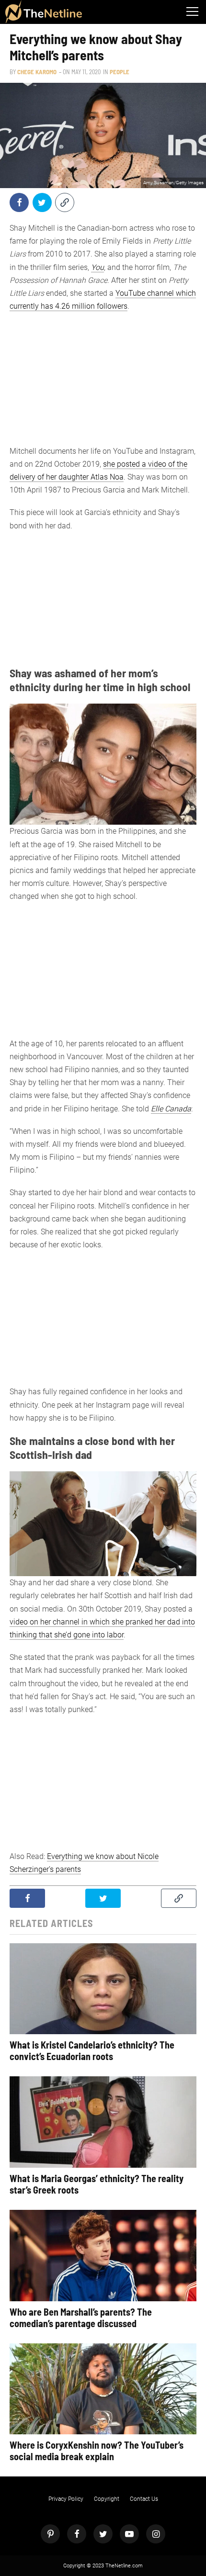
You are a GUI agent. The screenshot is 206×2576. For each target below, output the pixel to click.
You (97, 267)
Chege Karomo (37, 72)
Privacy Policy (66, 2499)
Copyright (107, 2499)
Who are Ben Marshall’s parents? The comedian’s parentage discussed (81, 2318)
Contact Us (144, 2499)
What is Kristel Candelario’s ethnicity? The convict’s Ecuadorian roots (92, 2050)
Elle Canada (171, 1109)
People (120, 72)
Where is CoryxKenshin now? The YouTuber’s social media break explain (97, 2451)
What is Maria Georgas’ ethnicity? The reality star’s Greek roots (97, 2184)
